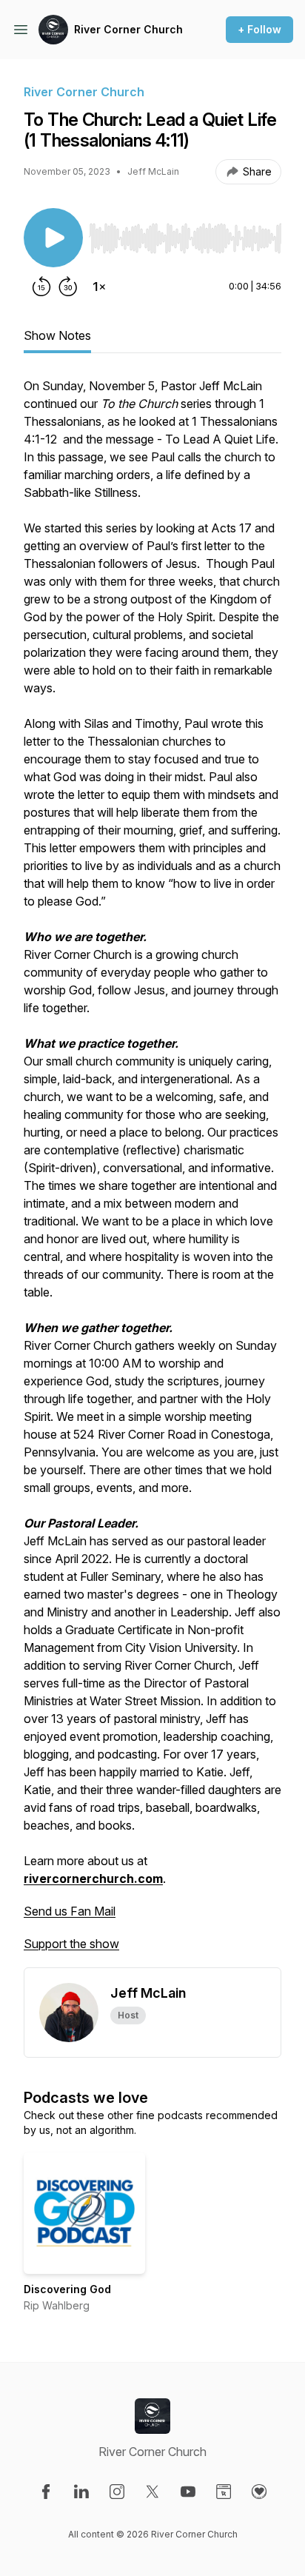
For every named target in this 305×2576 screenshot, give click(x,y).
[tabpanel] (152, 1172)
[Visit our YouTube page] (188, 2492)
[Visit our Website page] (224, 2492)
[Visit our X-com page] (152, 2492)
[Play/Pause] (53, 238)
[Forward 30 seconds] (68, 287)
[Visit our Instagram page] (117, 2492)
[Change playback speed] (99, 287)
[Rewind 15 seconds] (41, 287)
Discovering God (67, 2289)
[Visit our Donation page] (259, 2492)
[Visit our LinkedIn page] (81, 2492)
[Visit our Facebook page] (46, 2492)
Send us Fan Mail (70, 1911)
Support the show (71, 1944)
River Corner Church (128, 29)
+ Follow (259, 29)
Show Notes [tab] (57, 335)
